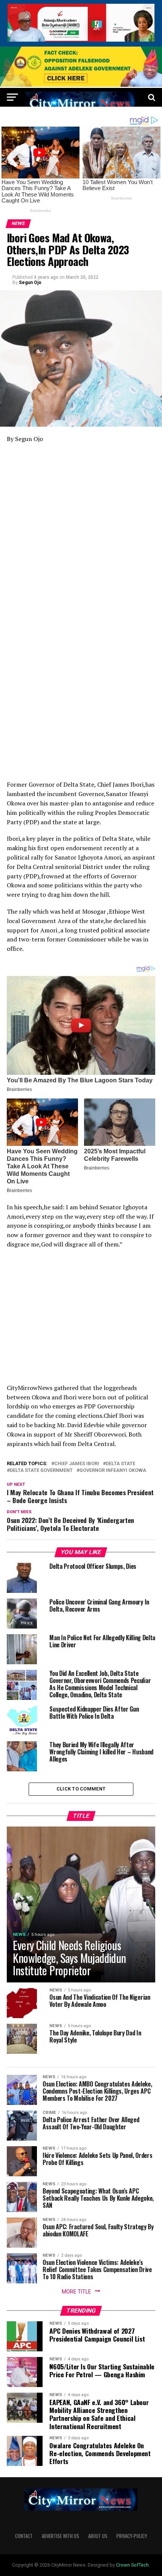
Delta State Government (41, 1471)
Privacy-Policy (132, 2536)
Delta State (121, 1464)
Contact (24, 2536)
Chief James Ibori (77, 1464)
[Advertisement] (81, 532)
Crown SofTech (132, 2565)
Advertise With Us (60, 2536)
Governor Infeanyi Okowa (113, 1471)
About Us (98, 2536)
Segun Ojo (30, 283)
